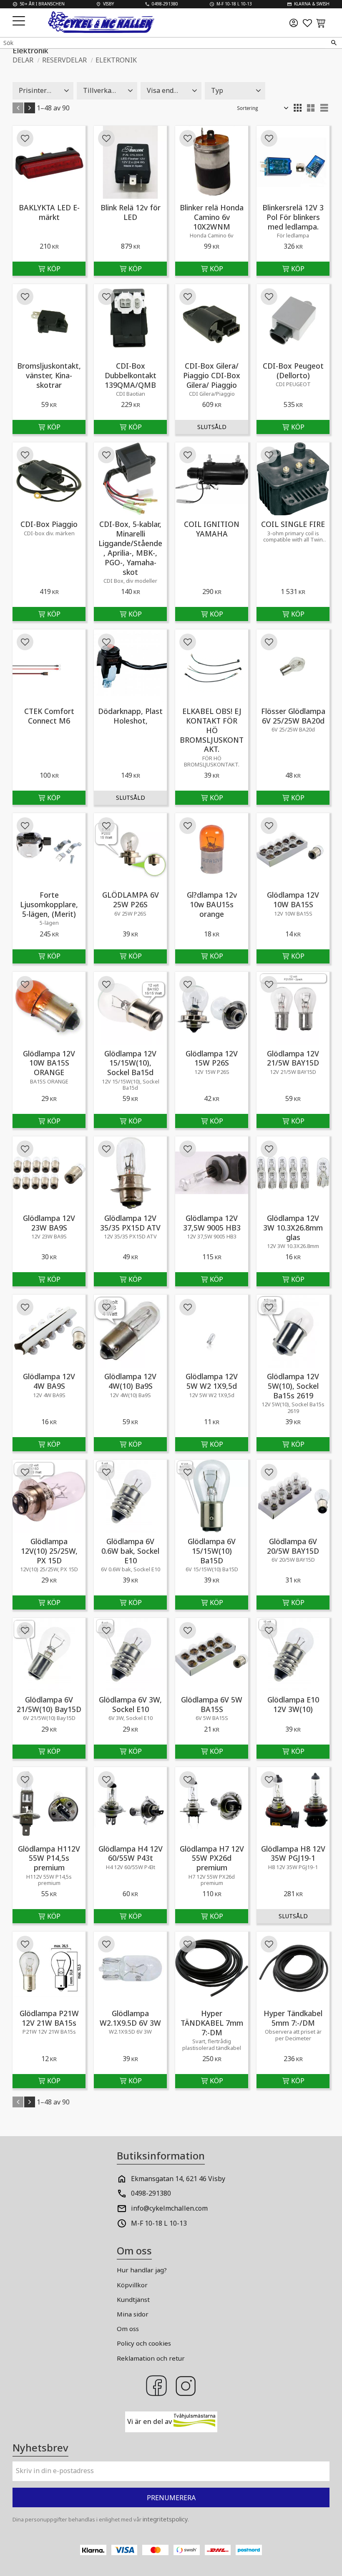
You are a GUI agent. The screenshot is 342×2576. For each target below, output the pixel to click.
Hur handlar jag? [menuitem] (142, 2270)
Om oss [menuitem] (128, 2329)
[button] (20, 21)
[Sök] (334, 43)
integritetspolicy (165, 2519)
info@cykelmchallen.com (169, 2208)
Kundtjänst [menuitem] (133, 2299)
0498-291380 (151, 2193)
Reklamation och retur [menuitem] (151, 2358)
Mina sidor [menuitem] (133, 2314)
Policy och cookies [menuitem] (144, 2343)
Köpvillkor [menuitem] (132, 2285)
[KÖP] (49, 269)
